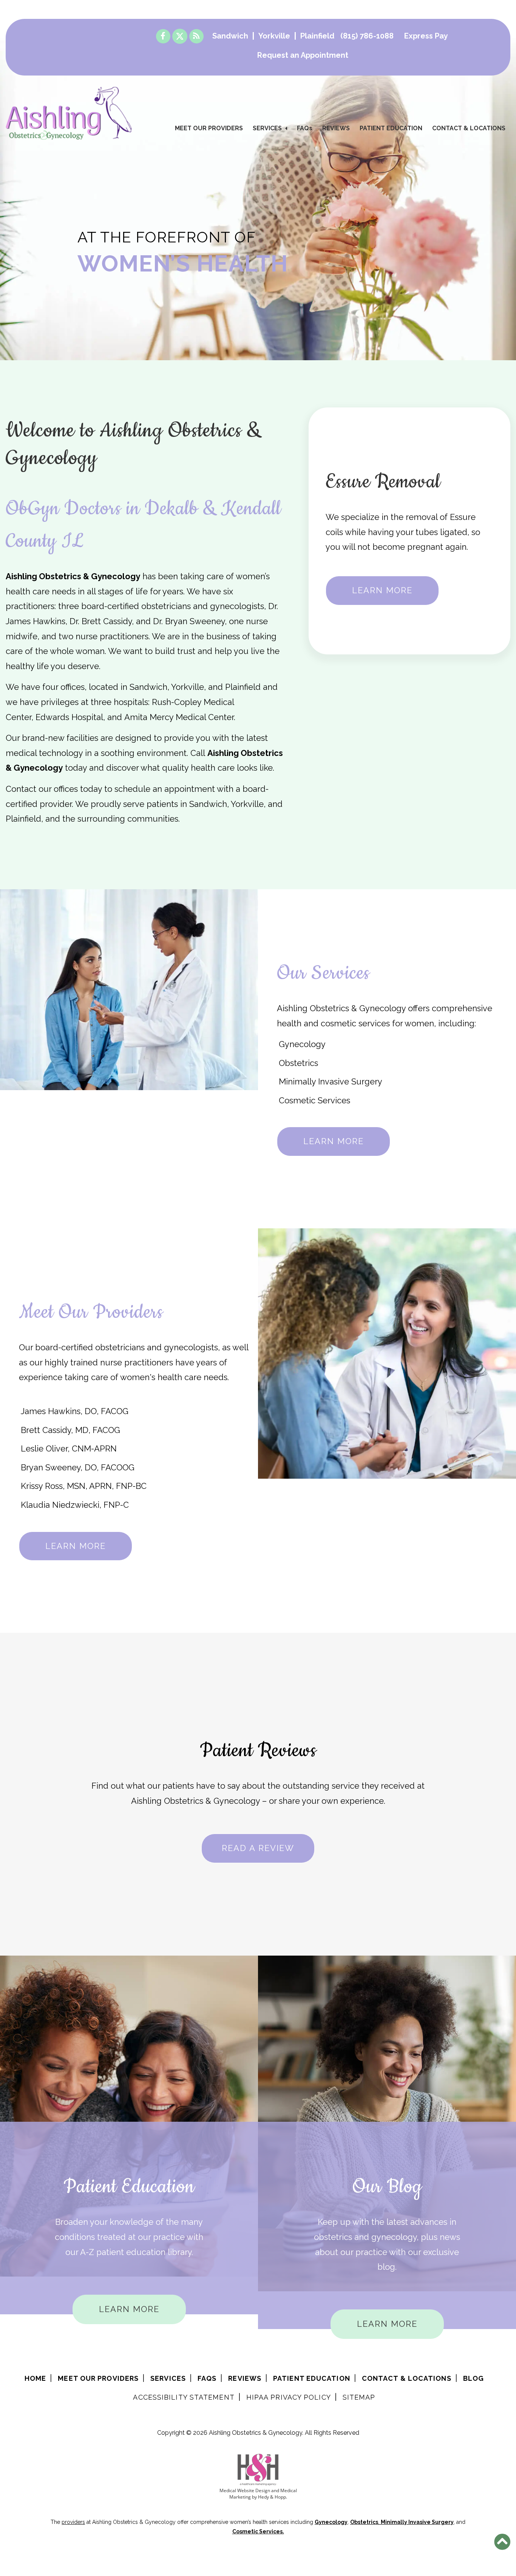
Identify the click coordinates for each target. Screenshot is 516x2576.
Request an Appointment (303, 55)
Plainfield (317, 36)
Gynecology (302, 1044)
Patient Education (391, 128)
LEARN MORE (382, 590)
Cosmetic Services (314, 1100)
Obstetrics (298, 1063)
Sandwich (230, 36)
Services (267, 128)
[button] (502, 2542)
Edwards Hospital (69, 717)
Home (35, 2378)
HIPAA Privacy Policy (289, 2397)
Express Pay (426, 36)
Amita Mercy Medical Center (179, 717)
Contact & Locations (469, 128)
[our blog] (196, 36)
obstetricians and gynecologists (203, 606)
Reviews (336, 128)
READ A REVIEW (258, 1848)
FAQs (305, 128)
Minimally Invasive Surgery (331, 1081)
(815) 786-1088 (367, 36)
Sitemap (359, 2397)
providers (73, 2522)
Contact (21, 789)
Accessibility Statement (184, 2397)
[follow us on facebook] (163, 36)
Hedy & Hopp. (273, 2497)
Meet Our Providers (209, 128)
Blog (474, 2378)
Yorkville (274, 36)
